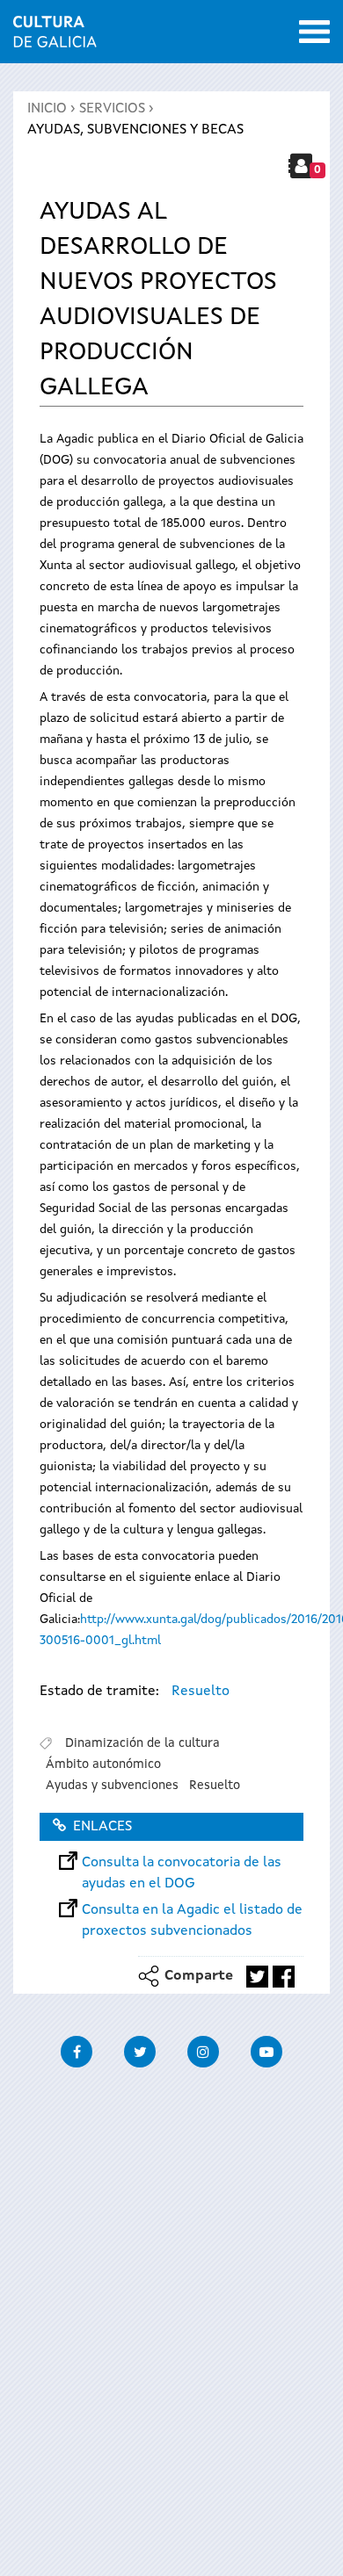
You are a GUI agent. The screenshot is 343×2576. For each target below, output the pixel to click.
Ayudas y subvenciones (112, 1786)
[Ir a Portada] (55, 37)
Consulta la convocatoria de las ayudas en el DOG (182, 1863)
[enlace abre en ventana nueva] (257, 1977)
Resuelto (201, 1692)
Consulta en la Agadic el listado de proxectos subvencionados (192, 1910)
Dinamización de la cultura (142, 1743)
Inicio (47, 109)
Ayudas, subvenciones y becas (135, 130)
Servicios (112, 109)
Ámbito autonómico (103, 1764)
